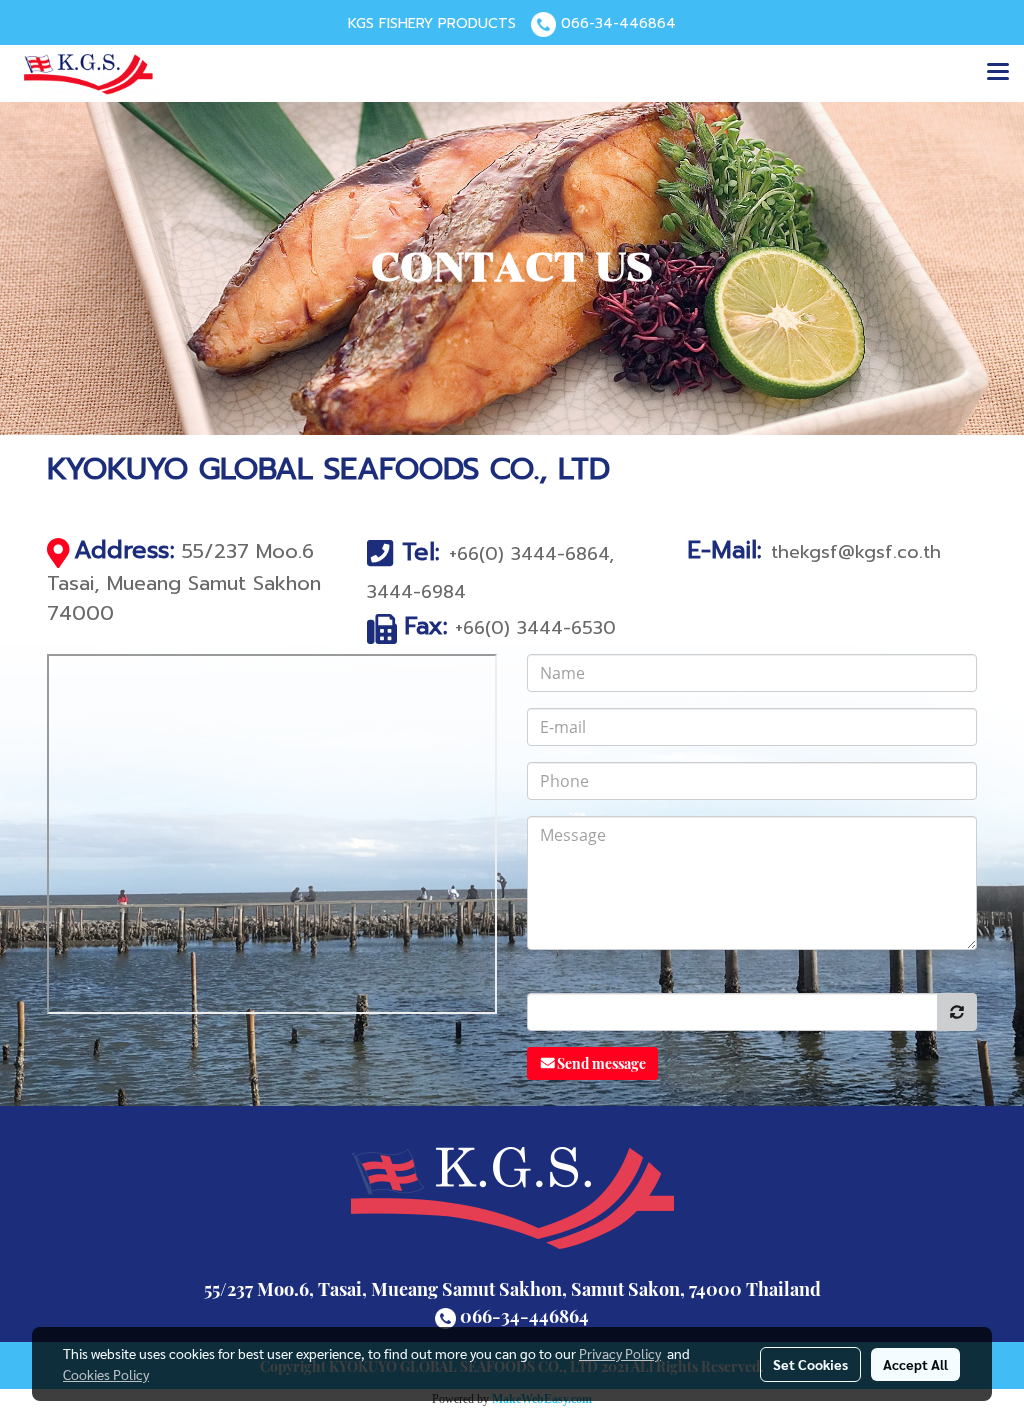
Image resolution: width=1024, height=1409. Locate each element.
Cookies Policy (106, 1374)
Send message (601, 1063)
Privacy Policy (620, 1353)
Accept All (915, 1364)
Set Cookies (810, 1364)
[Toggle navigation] (998, 73)
